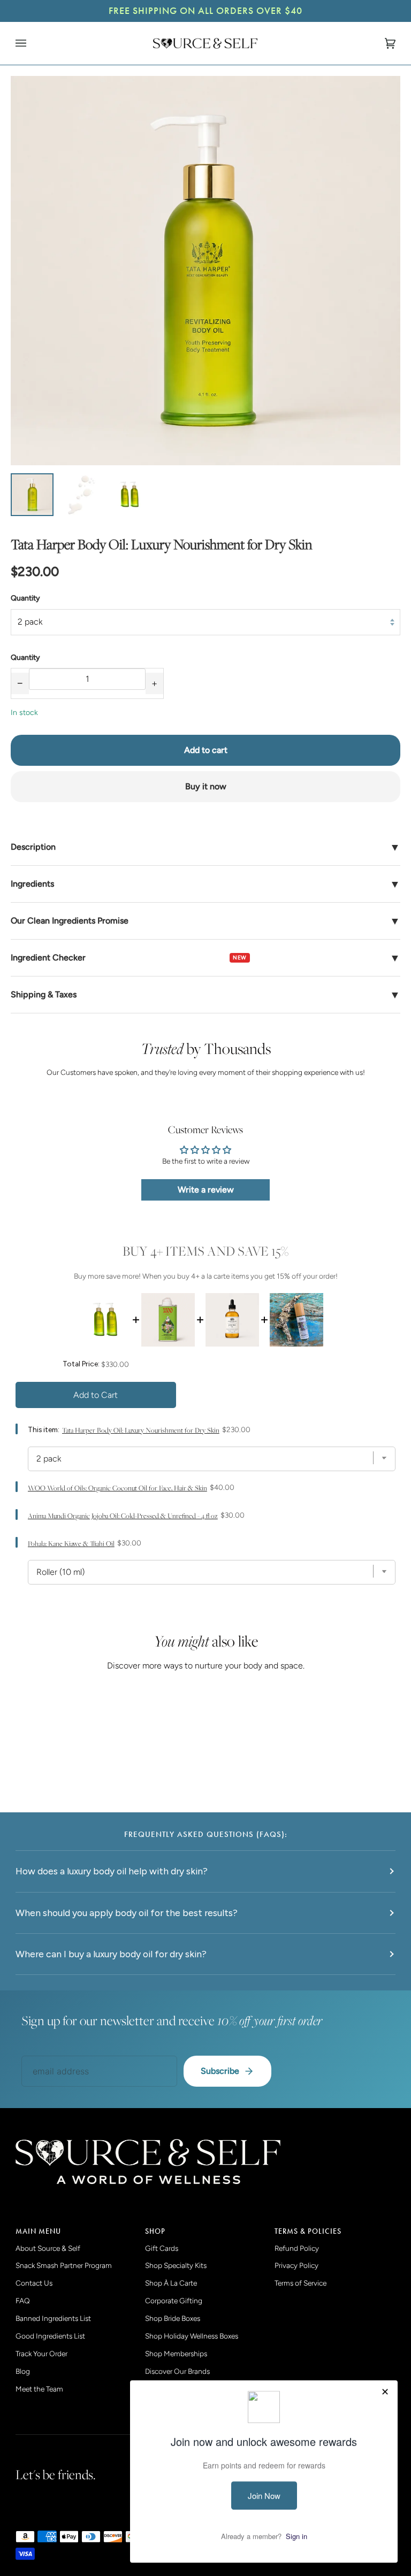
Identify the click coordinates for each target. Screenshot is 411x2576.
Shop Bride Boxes (173, 2318)
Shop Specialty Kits (176, 2265)
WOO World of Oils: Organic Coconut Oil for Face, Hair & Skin (117, 1488)
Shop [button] (155, 2231)
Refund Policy (297, 2248)
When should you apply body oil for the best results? (127, 1913)
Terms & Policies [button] (308, 2231)
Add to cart (206, 750)
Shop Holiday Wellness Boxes (192, 2336)
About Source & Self (48, 2248)
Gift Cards (162, 2248)
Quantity (25, 598)
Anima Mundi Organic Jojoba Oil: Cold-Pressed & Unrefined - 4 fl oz (123, 1516)
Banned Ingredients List (53, 2318)
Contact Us (34, 2283)
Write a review (206, 1190)
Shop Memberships (176, 2354)
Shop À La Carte (171, 2283)
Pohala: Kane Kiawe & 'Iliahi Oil (71, 1544)
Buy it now (206, 786)
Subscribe (220, 2071)
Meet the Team (39, 2389)
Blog (23, 2371)
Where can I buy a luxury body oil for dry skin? (111, 1954)
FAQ (23, 2301)
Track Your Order (41, 2354)
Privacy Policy (296, 2265)
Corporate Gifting (174, 2301)
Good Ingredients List (50, 2336)
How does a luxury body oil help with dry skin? (112, 1871)
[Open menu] (32, 43)
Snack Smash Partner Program (64, 2265)
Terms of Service (300, 2283)
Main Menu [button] (38, 2231)
